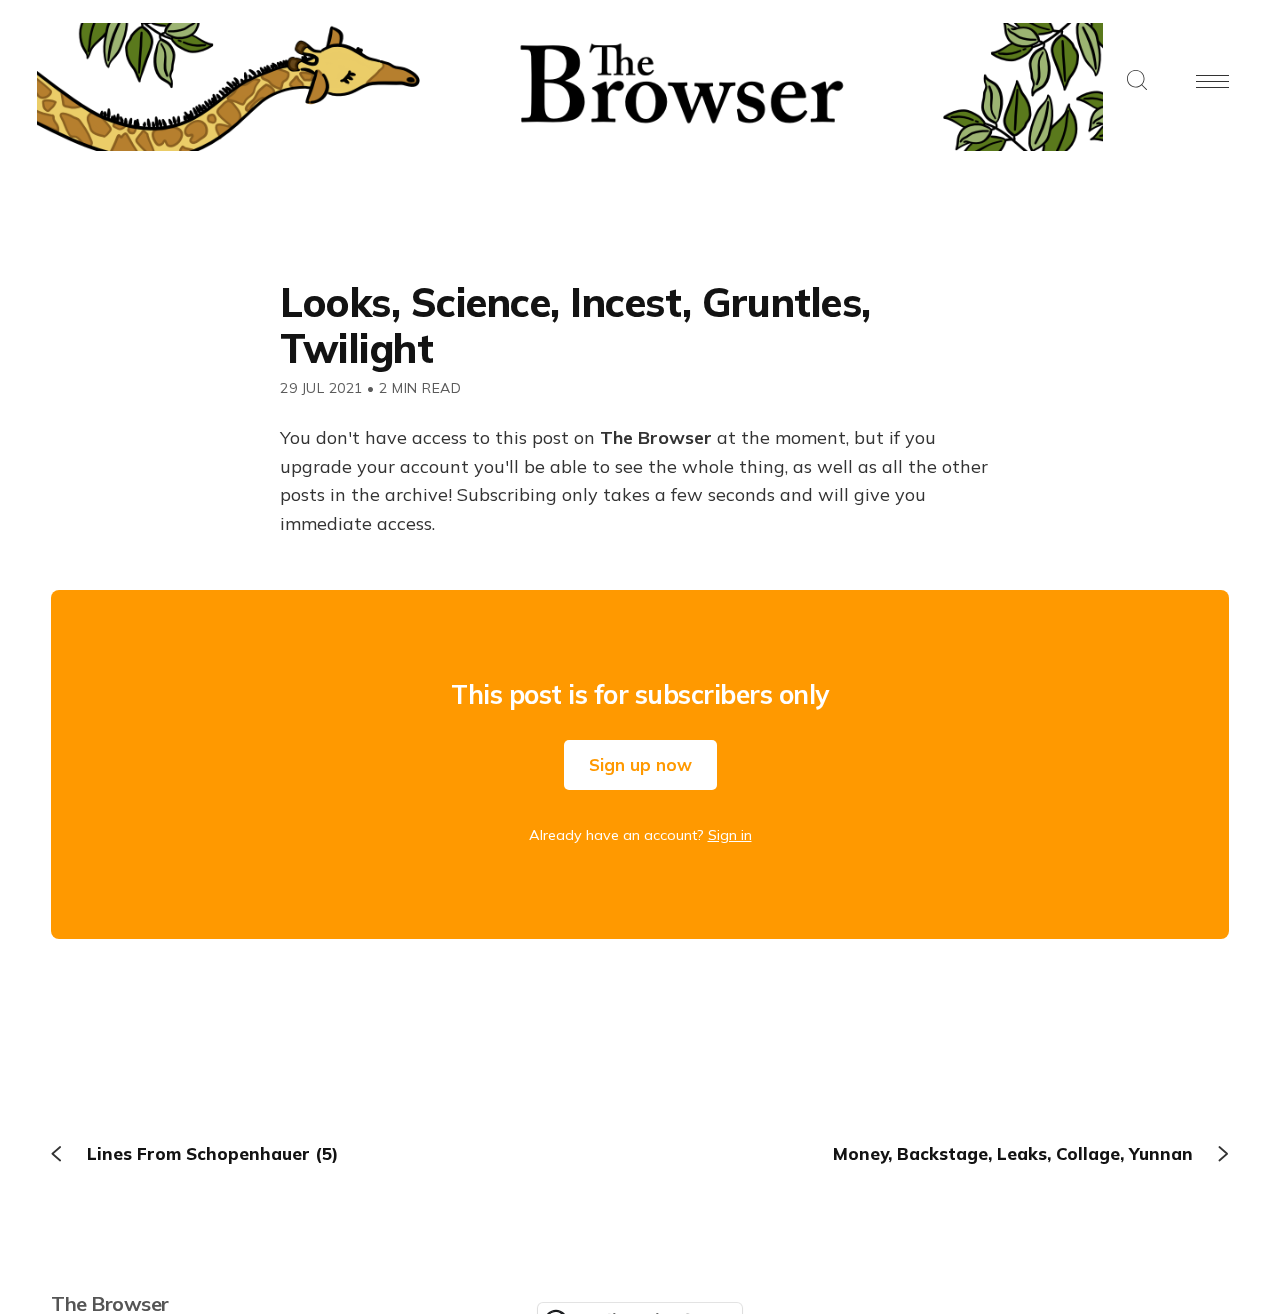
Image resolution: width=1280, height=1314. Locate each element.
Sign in (730, 835)
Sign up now (640, 764)
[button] (1137, 81)
